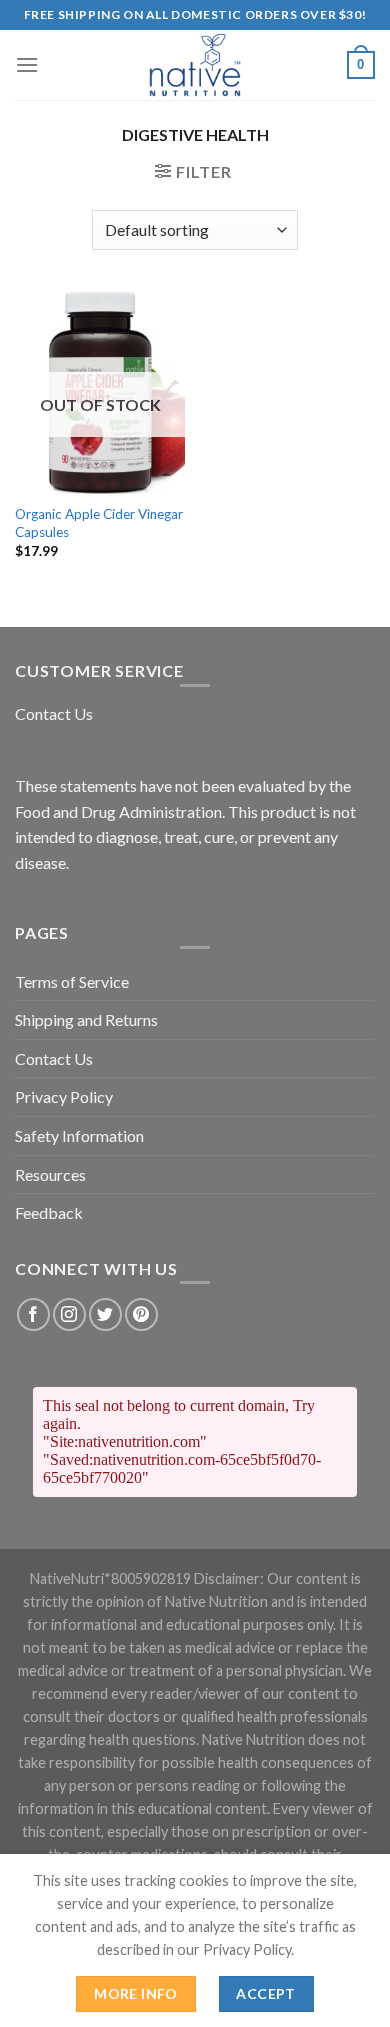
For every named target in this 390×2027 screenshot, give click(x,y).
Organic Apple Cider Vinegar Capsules (99, 523)
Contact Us (54, 713)
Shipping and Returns (86, 1019)
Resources (50, 1174)
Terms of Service (72, 981)
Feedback (49, 1212)
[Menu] (27, 64)
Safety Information (79, 1135)
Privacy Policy (64, 1096)
